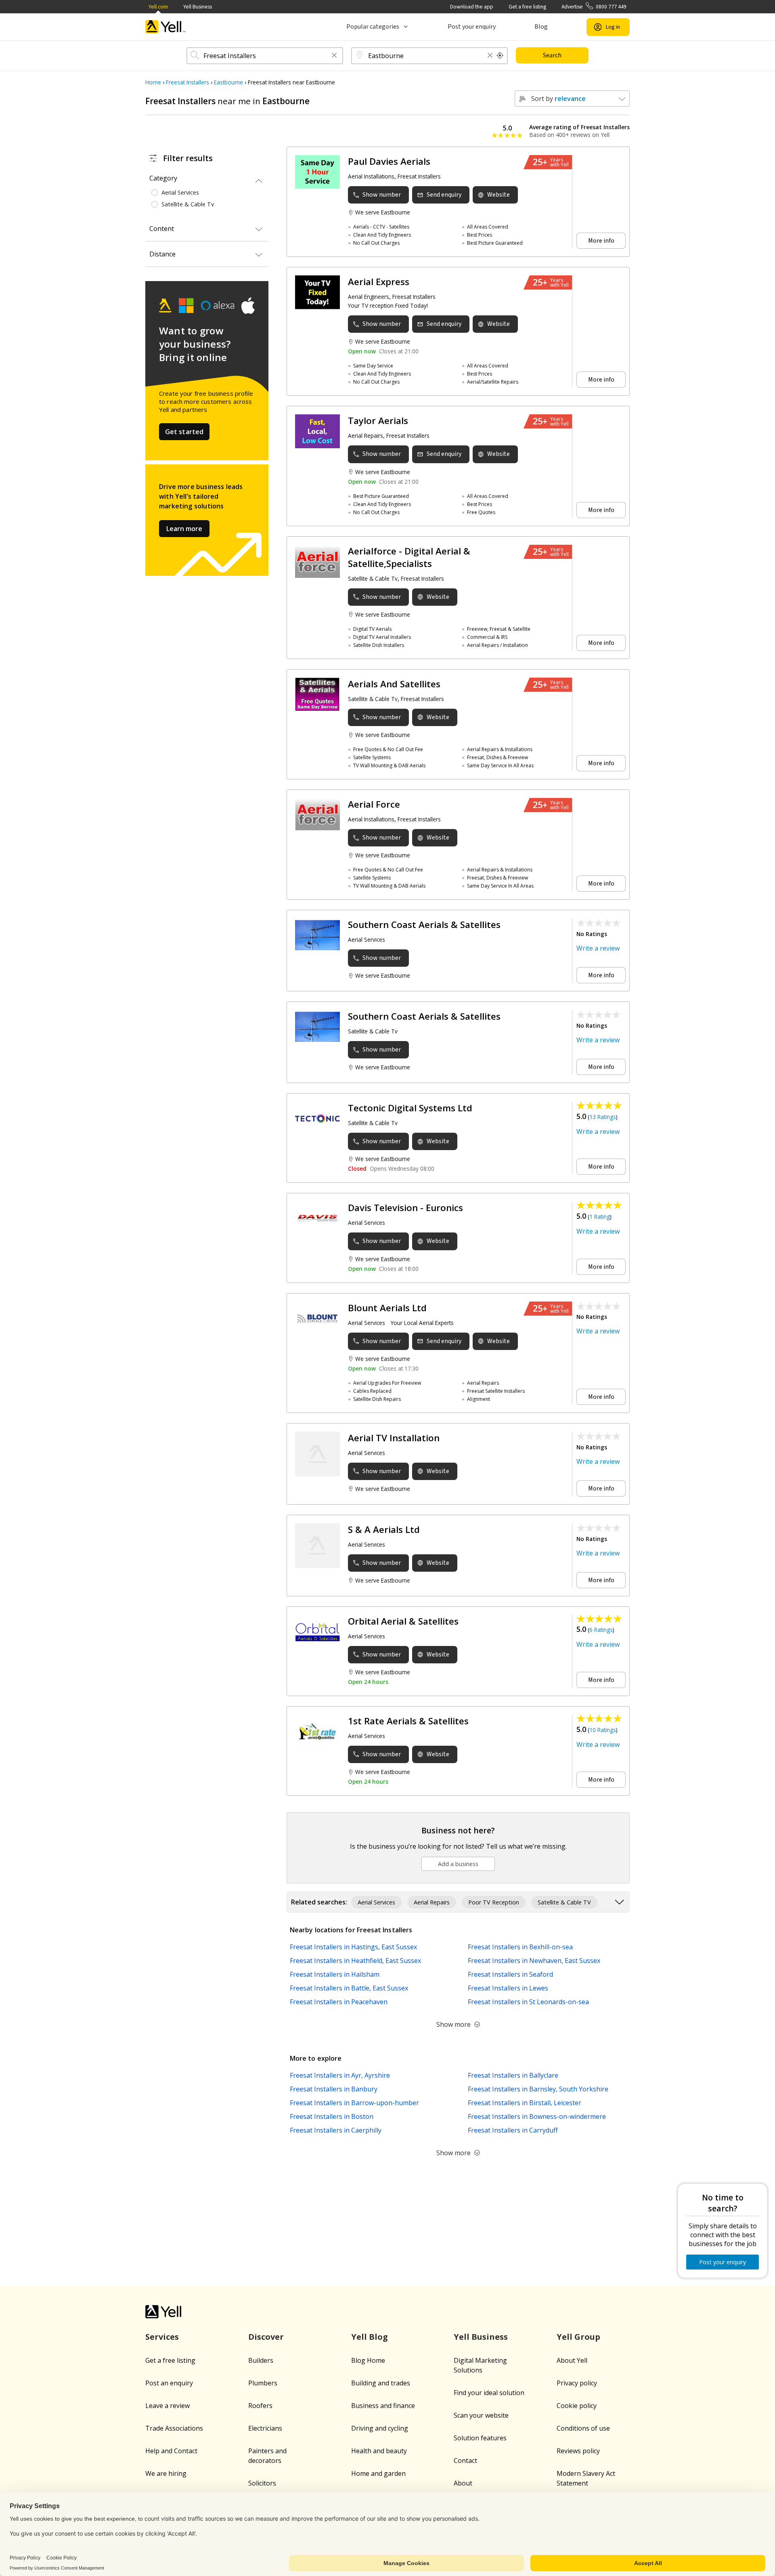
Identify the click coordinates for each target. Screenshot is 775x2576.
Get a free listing (527, 7)
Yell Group (578, 2337)
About (463, 2483)
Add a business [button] (458, 1864)
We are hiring (166, 2473)
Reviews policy (578, 2451)
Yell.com (158, 7)
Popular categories (373, 27)
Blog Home (368, 2360)
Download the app (472, 7)
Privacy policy (577, 2383)
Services (162, 2337)
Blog (541, 27)
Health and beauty (379, 2451)
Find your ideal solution (489, 2393)
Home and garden (378, 2473)
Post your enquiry (472, 27)
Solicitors (262, 2483)
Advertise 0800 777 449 (594, 7)
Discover (266, 2337)
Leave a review (168, 2406)
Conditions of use (583, 2428)
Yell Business (198, 7)
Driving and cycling (380, 2428)
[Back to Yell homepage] (165, 27)
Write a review (598, 948)
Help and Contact (171, 2451)
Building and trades (381, 2383)
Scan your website (481, 2415)
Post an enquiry (169, 2383)
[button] (334, 56)
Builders (261, 2360)
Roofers (260, 2406)
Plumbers (263, 2383)
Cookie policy (577, 2406)
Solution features (480, 2438)
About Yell (572, 2360)
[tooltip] (500, 56)
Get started (184, 432)
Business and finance (383, 2406)
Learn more (184, 529)
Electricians (265, 2428)
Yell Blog (370, 2337)
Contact (465, 2461)
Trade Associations (174, 2428)
